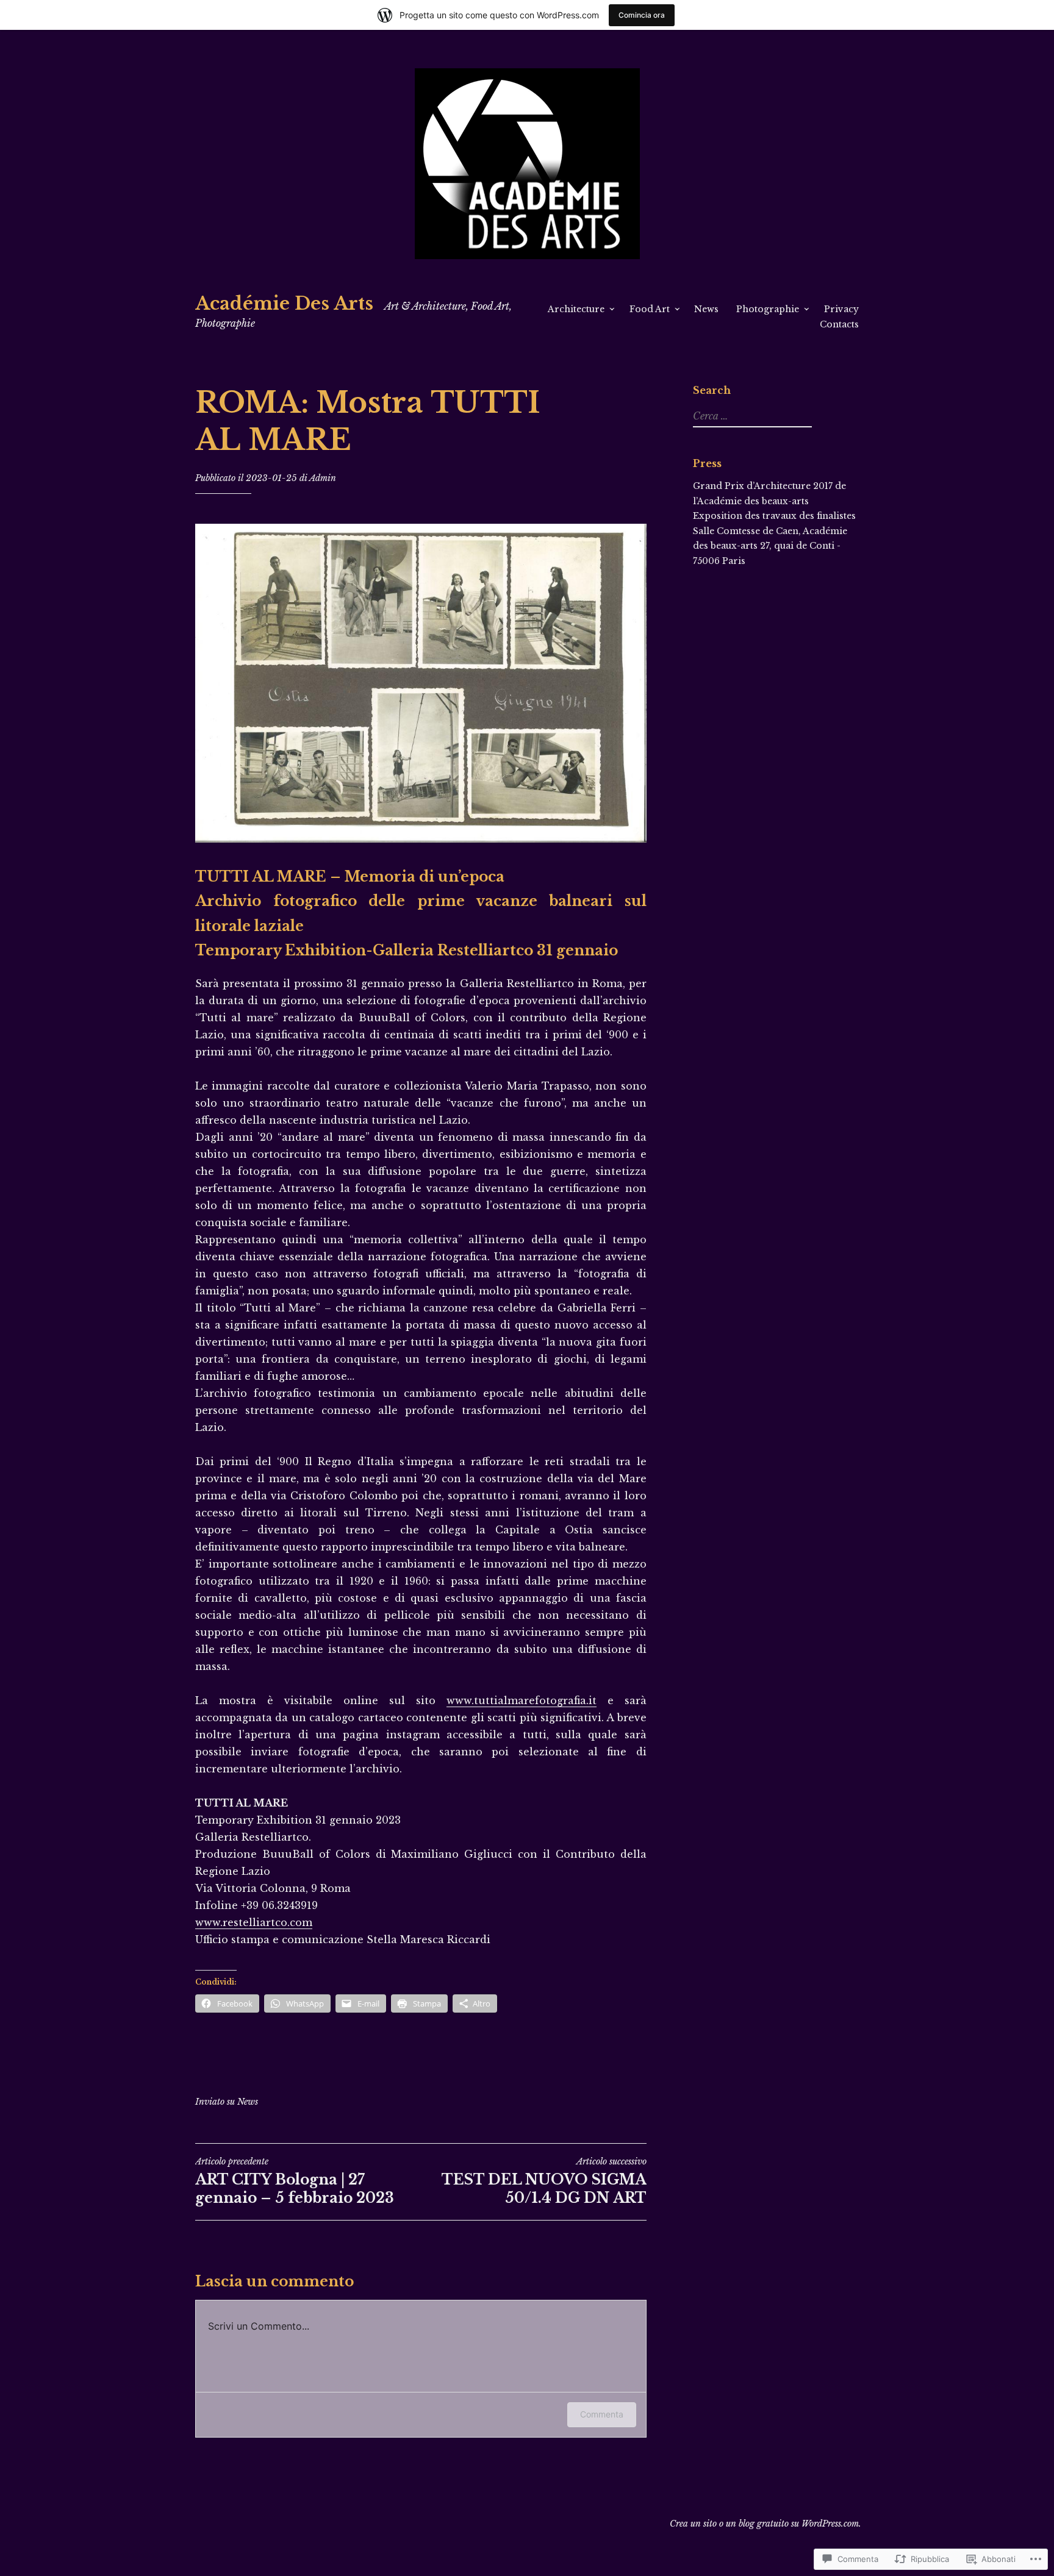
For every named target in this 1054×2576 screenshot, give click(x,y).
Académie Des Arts (284, 304)
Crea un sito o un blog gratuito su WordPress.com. (765, 2524)
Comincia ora (642, 15)
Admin (323, 478)
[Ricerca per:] (751, 416)
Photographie (768, 309)
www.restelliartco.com (254, 1922)
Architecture (576, 309)
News (706, 309)
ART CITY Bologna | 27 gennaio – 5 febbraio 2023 (295, 2181)
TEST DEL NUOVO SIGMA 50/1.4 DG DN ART (544, 2181)
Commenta (602, 2414)
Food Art (650, 309)
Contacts (839, 324)
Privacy (841, 309)
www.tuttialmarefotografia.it (522, 1700)
